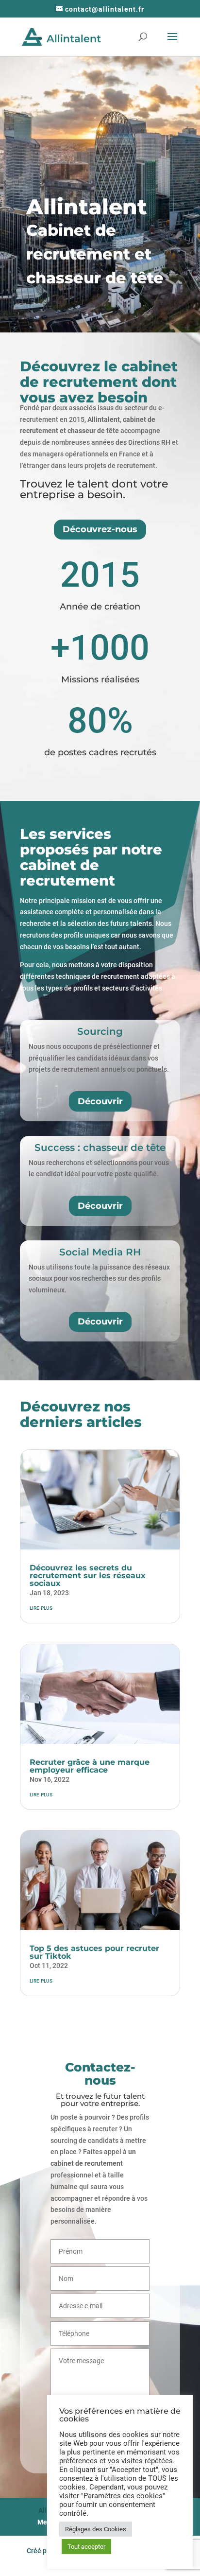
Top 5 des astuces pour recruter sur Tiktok (94, 1952)
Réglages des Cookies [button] (96, 2529)
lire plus (41, 1607)
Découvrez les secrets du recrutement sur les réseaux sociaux (88, 1575)
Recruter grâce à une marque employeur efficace (90, 1766)
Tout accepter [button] (86, 2547)
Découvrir (100, 1101)
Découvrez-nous (100, 529)
